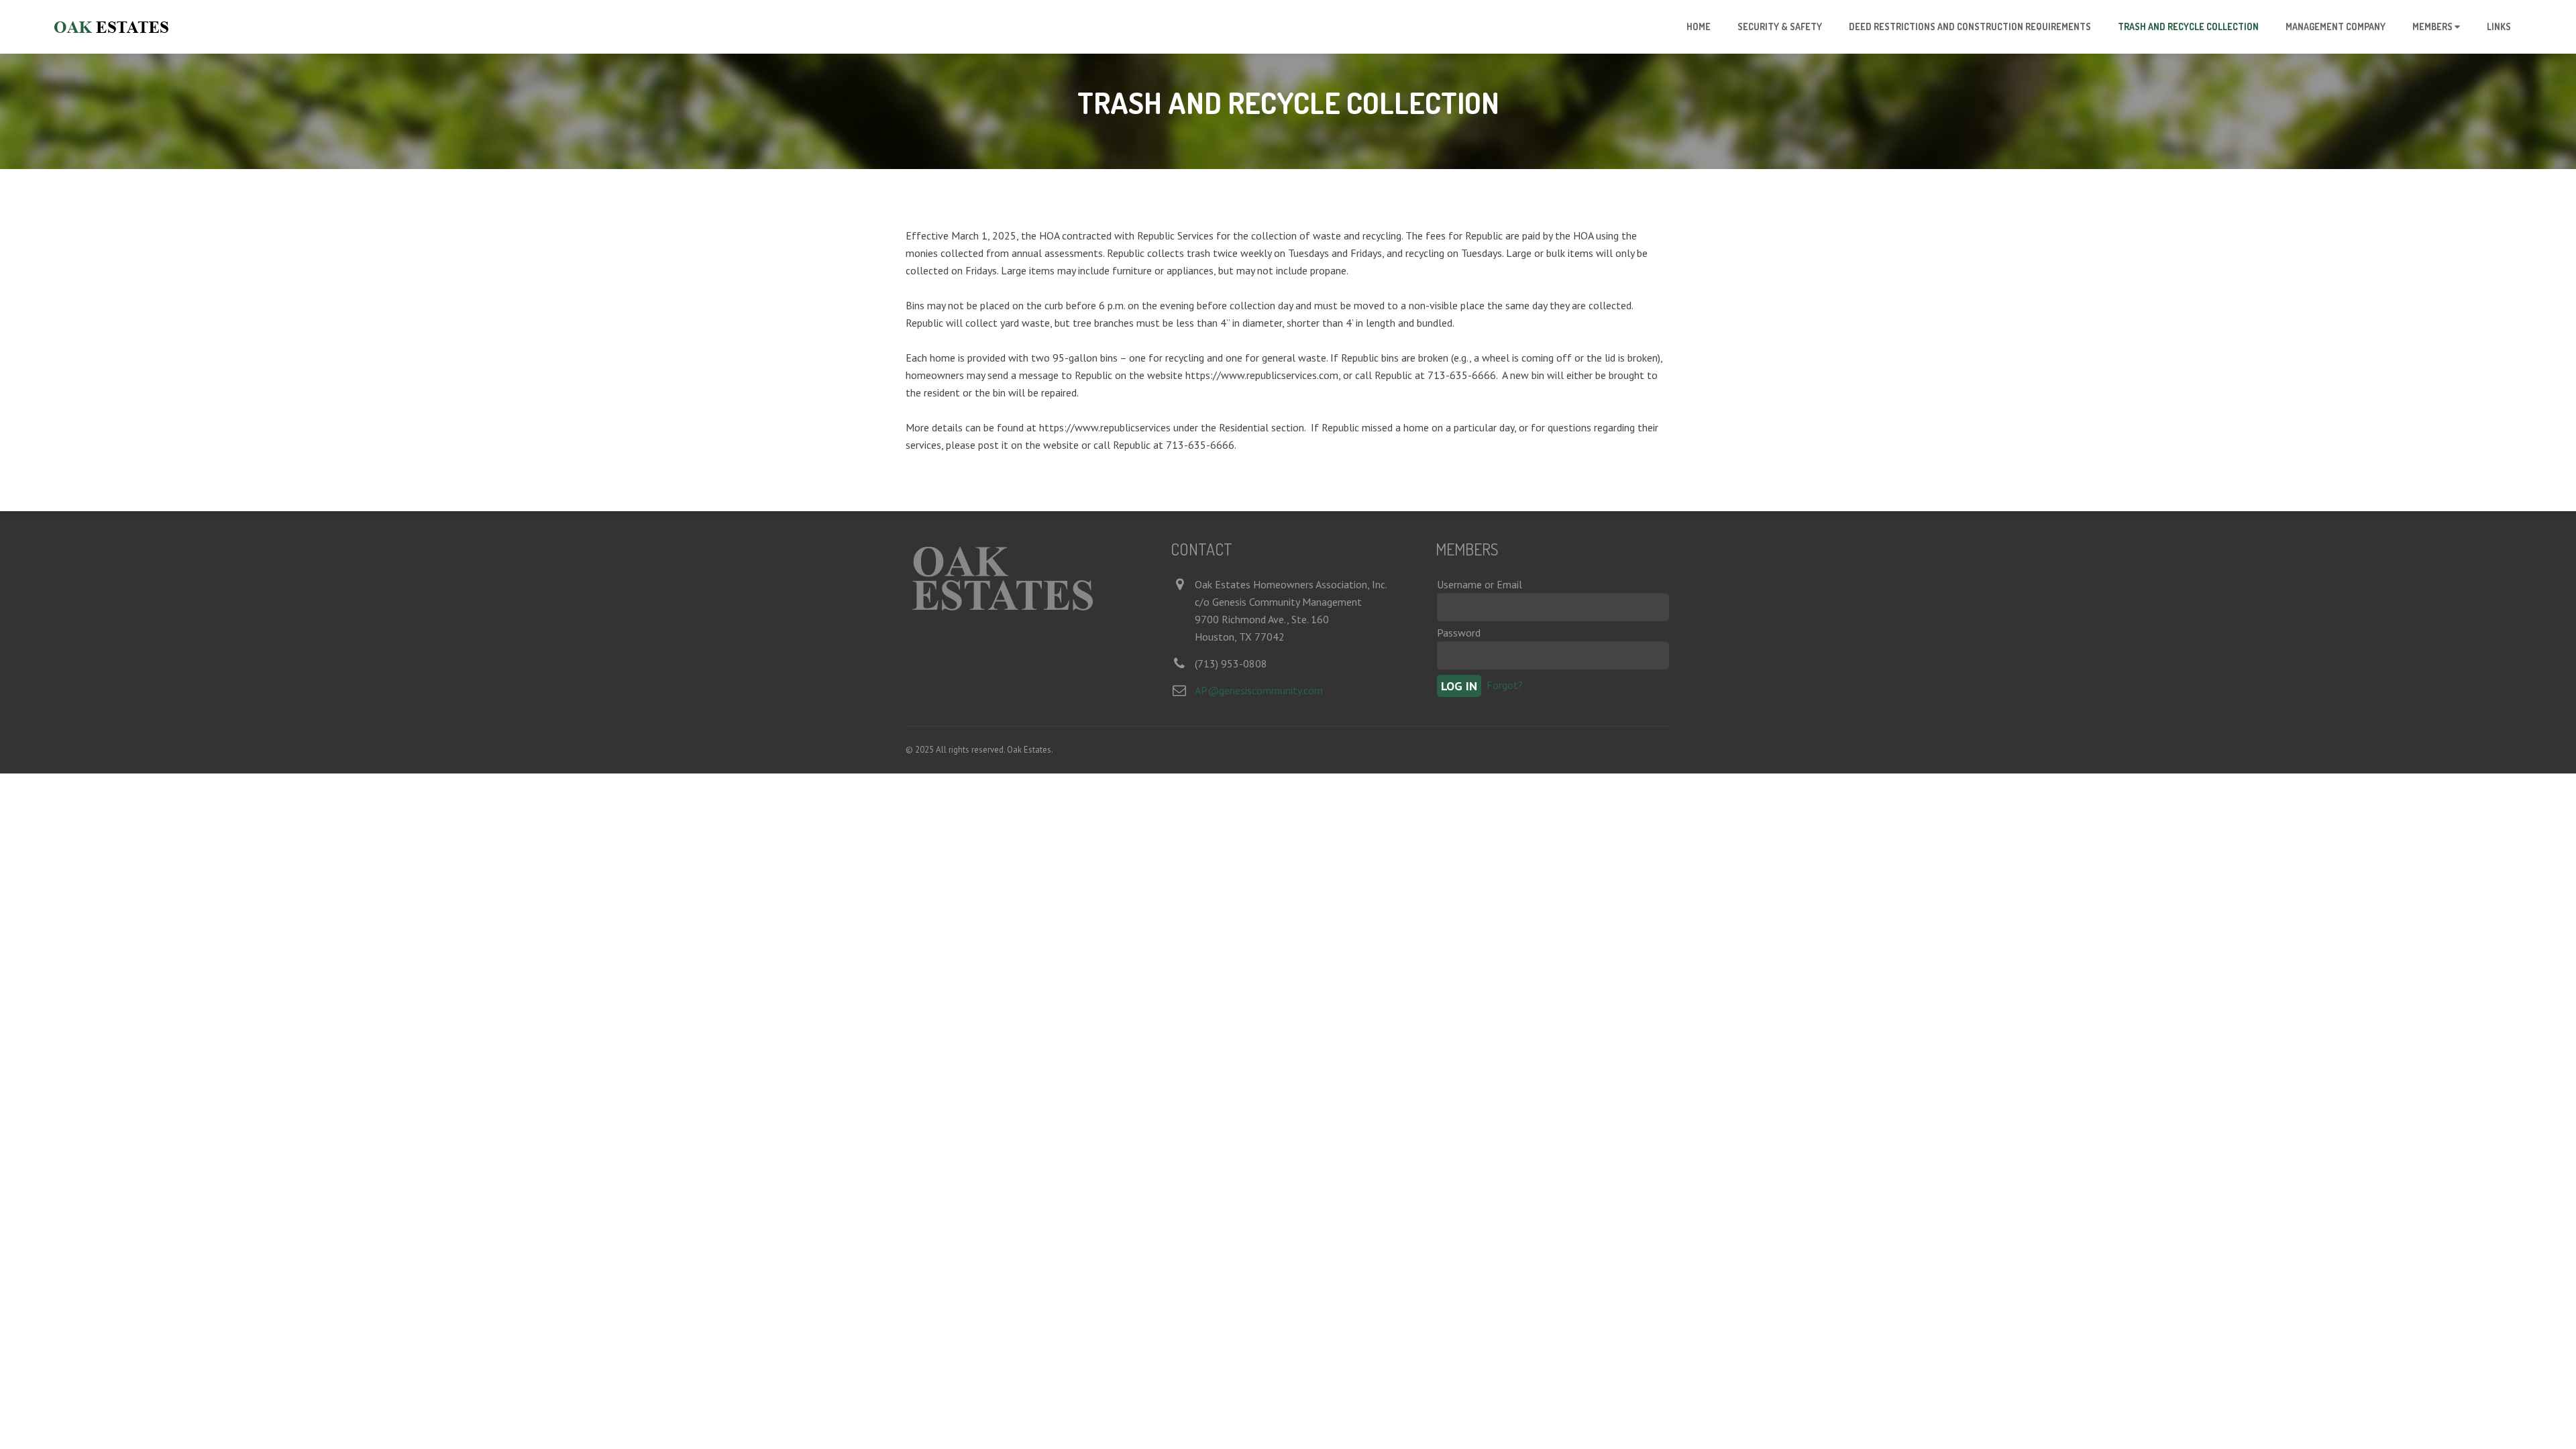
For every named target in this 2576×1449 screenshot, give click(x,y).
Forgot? (1505, 684)
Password (1459, 633)
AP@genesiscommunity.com (1259, 690)
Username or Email (1480, 584)
